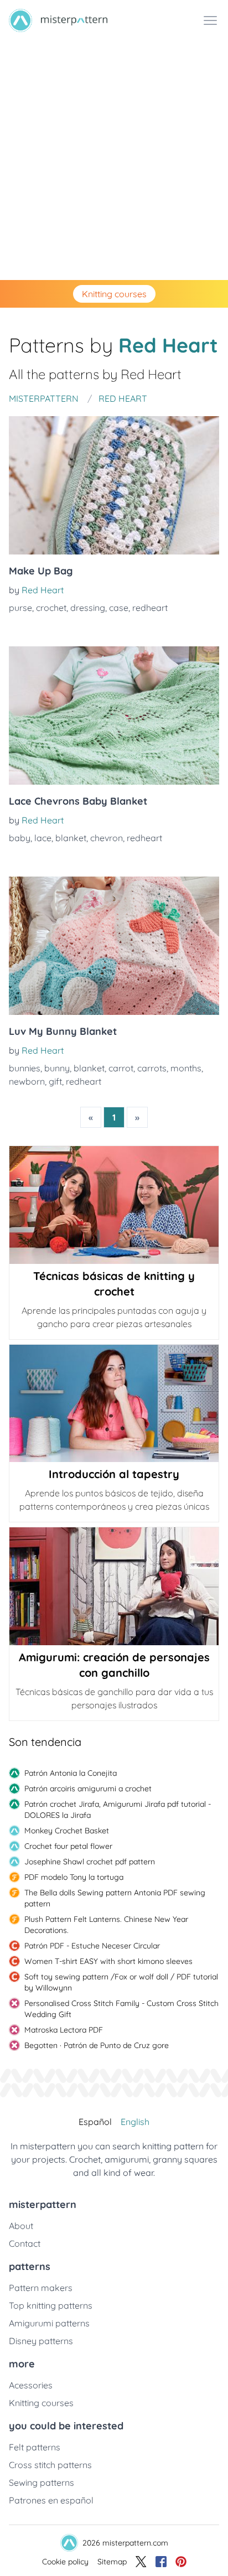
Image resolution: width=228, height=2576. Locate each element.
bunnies (25, 1068)
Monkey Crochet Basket (67, 1831)
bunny (57, 1068)
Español (95, 2122)
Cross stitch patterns (50, 2465)
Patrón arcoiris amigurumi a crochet (88, 1789)
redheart (150, 608)
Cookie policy (65, 2562)
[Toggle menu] (210, 20)
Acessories (31, 2385)
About (21, 2226)
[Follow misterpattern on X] (141, 2562)
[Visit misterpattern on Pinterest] (181, 2562)
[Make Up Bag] (114, 485)
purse (20, 608)
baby (20, 838)
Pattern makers (41, 2288)
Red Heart (43, 590)
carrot (121, 1068)
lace (43, 838)
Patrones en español (51, 2500)
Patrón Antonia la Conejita (71, 1773)
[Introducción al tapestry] (114, 1404)
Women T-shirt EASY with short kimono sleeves (108, 1961)
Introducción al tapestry (114, 1474)
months (186, 1068)
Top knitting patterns (51, 2305)
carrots (152, 1068)
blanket (71, 838)
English (135, 2122)
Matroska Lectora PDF (64, 2030)
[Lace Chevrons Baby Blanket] (114, 716)
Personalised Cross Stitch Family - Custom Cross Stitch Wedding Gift (121, 2009)
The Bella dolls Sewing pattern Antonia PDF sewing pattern (115, 1898)
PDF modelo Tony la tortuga (74, 1877)
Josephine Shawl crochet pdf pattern (90, 1862)
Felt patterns (35, 2447)
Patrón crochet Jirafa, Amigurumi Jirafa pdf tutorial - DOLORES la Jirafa (118, 1810)
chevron (107, 838)
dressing (88, 608)
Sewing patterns (42, 2482)
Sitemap (112, 2562)
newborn (27, 1081)
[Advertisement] (114, 160)
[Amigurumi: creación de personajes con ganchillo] (114, 1586)
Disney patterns (41, 2341)
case (119, 608)
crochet (51, 608)
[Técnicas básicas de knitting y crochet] (114, 1205)
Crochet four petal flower (68, 1846)
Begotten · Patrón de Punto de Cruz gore (97, 2045)
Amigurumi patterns (49, 2323)
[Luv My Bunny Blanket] (114, 946)
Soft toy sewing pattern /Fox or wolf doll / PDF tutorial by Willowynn (121, 1982)
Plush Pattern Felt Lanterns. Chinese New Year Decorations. (106, 1925)
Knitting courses (114, 294)
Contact (25, 2243)
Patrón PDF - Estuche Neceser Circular (92, 1946)
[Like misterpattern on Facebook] (161, 2562)
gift (55, 1081)
